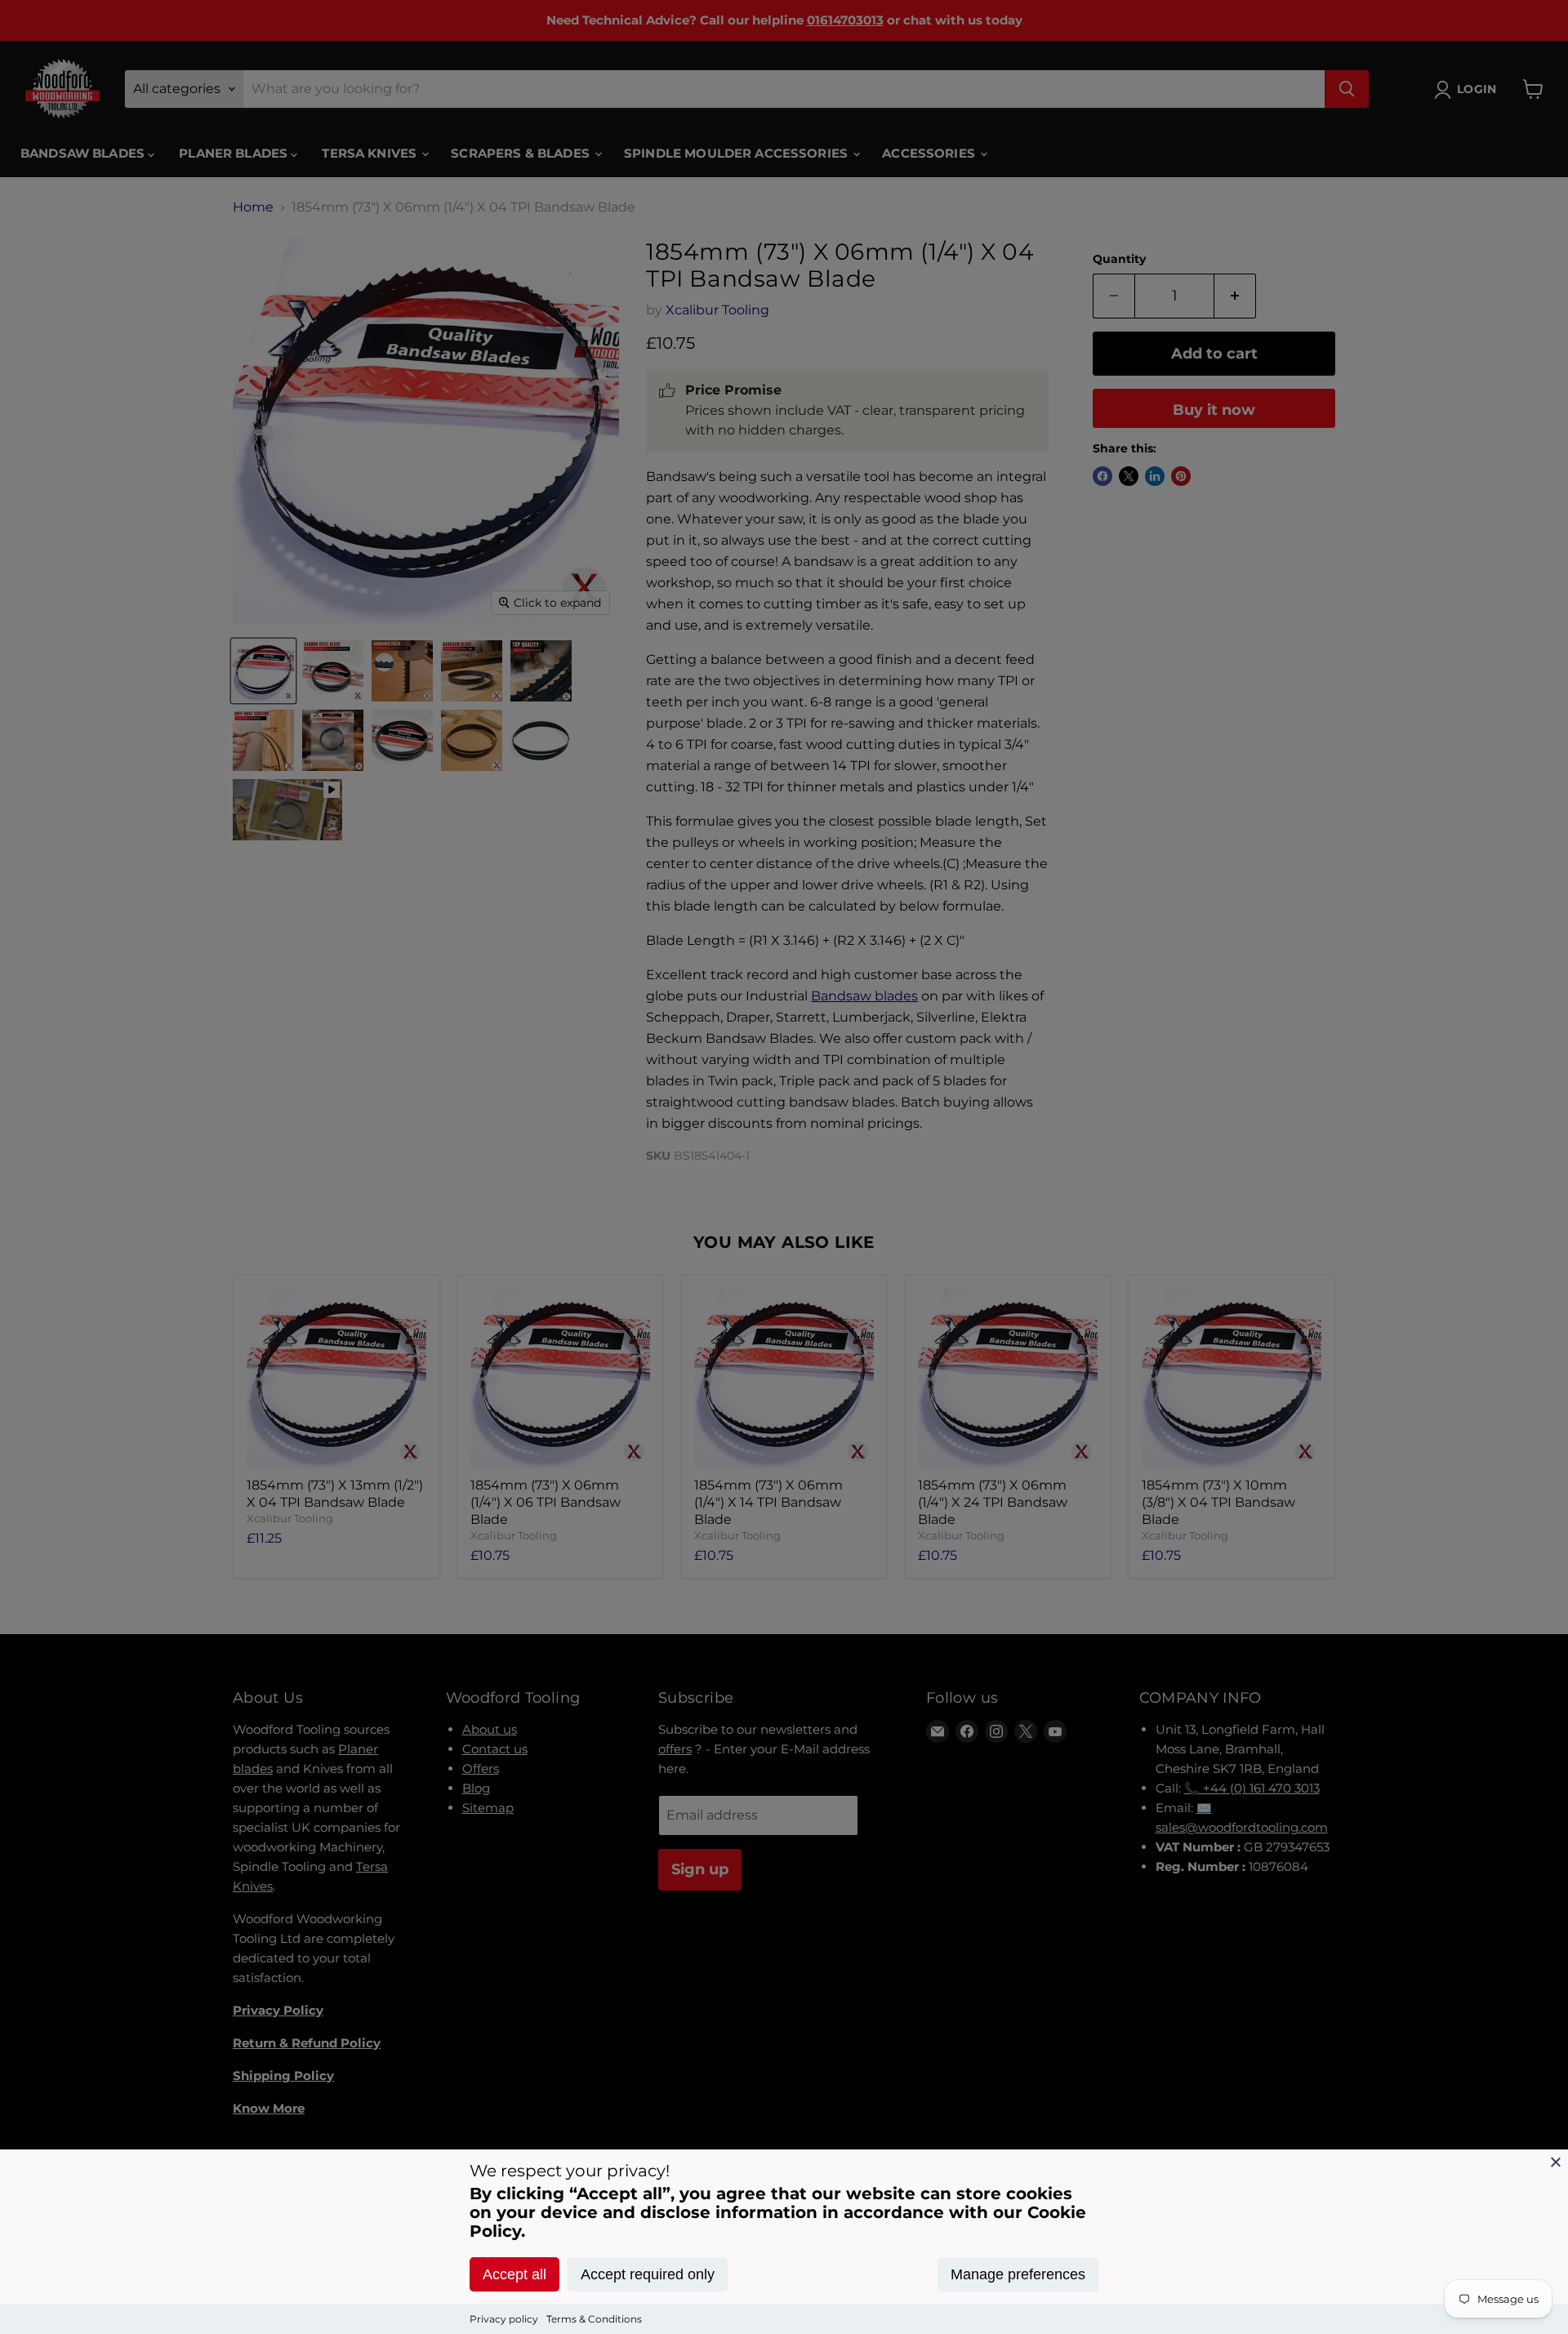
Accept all (514, 2274)
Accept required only (648, 2274)
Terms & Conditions (594, 2319)
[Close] (1556, 2162)
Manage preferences (1018, 2274)
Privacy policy (504, 2319)
